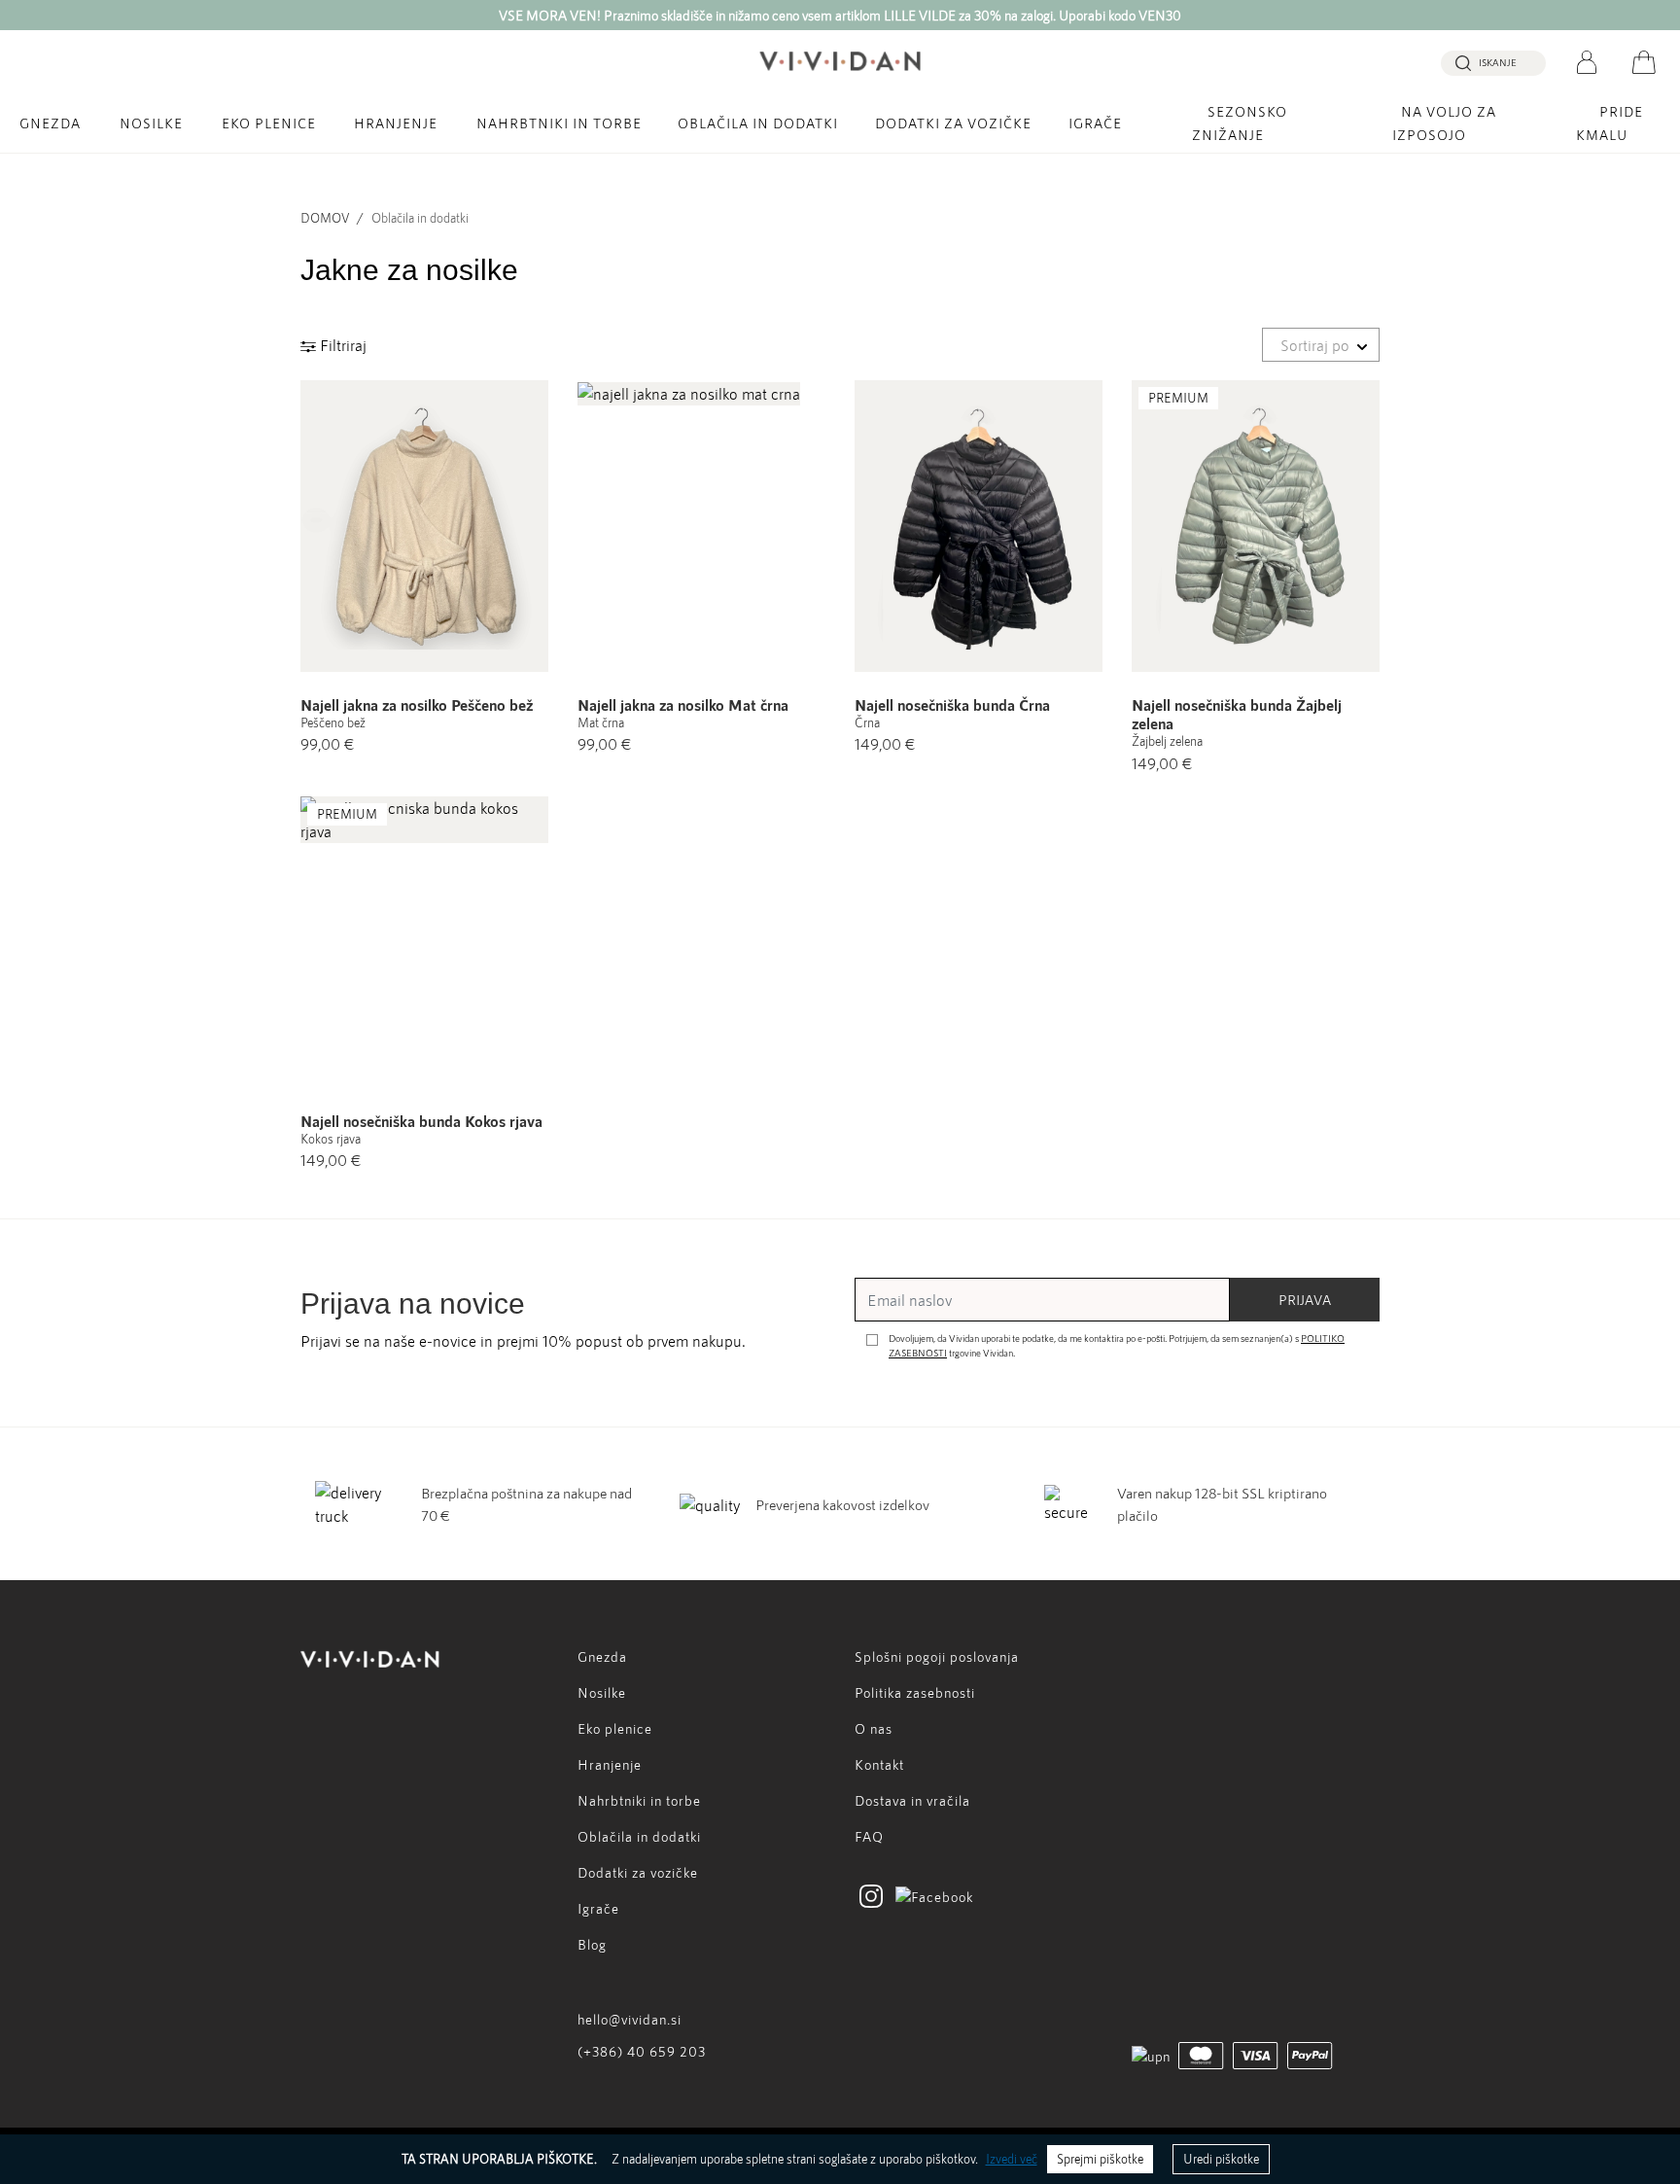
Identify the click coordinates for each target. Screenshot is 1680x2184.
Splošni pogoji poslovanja (937, 1656)
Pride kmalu (1610, 123)
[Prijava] (1587, 60)
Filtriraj (341, 345)
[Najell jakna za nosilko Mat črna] (701, 526)
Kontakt (879, 1764)
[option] (840, 15)
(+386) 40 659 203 (642, 2051)
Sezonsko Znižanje (1240, 123)
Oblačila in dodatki (758, 123)
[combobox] (1321, 345)
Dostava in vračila (912, 1800)
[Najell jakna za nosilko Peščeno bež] (424, 526)
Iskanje (1498, 62)
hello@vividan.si (630, 2019)
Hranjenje (396, 123)
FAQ (869, 1836)
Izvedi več (1012, 2159)
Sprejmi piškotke (1100, 2159)
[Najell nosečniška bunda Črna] (979, 526)
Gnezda (50, 123)
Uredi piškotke (1221, 2159)
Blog (592, 1944)
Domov (325, 218)
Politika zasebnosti (915, 1692)
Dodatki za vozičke (953, 123)
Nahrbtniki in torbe (559, 123)
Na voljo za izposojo (1444, 123)
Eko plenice (269, 123)
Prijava (1305, 1300)
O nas (874, 1728)
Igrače (1095, 123)
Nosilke (151, 123)
